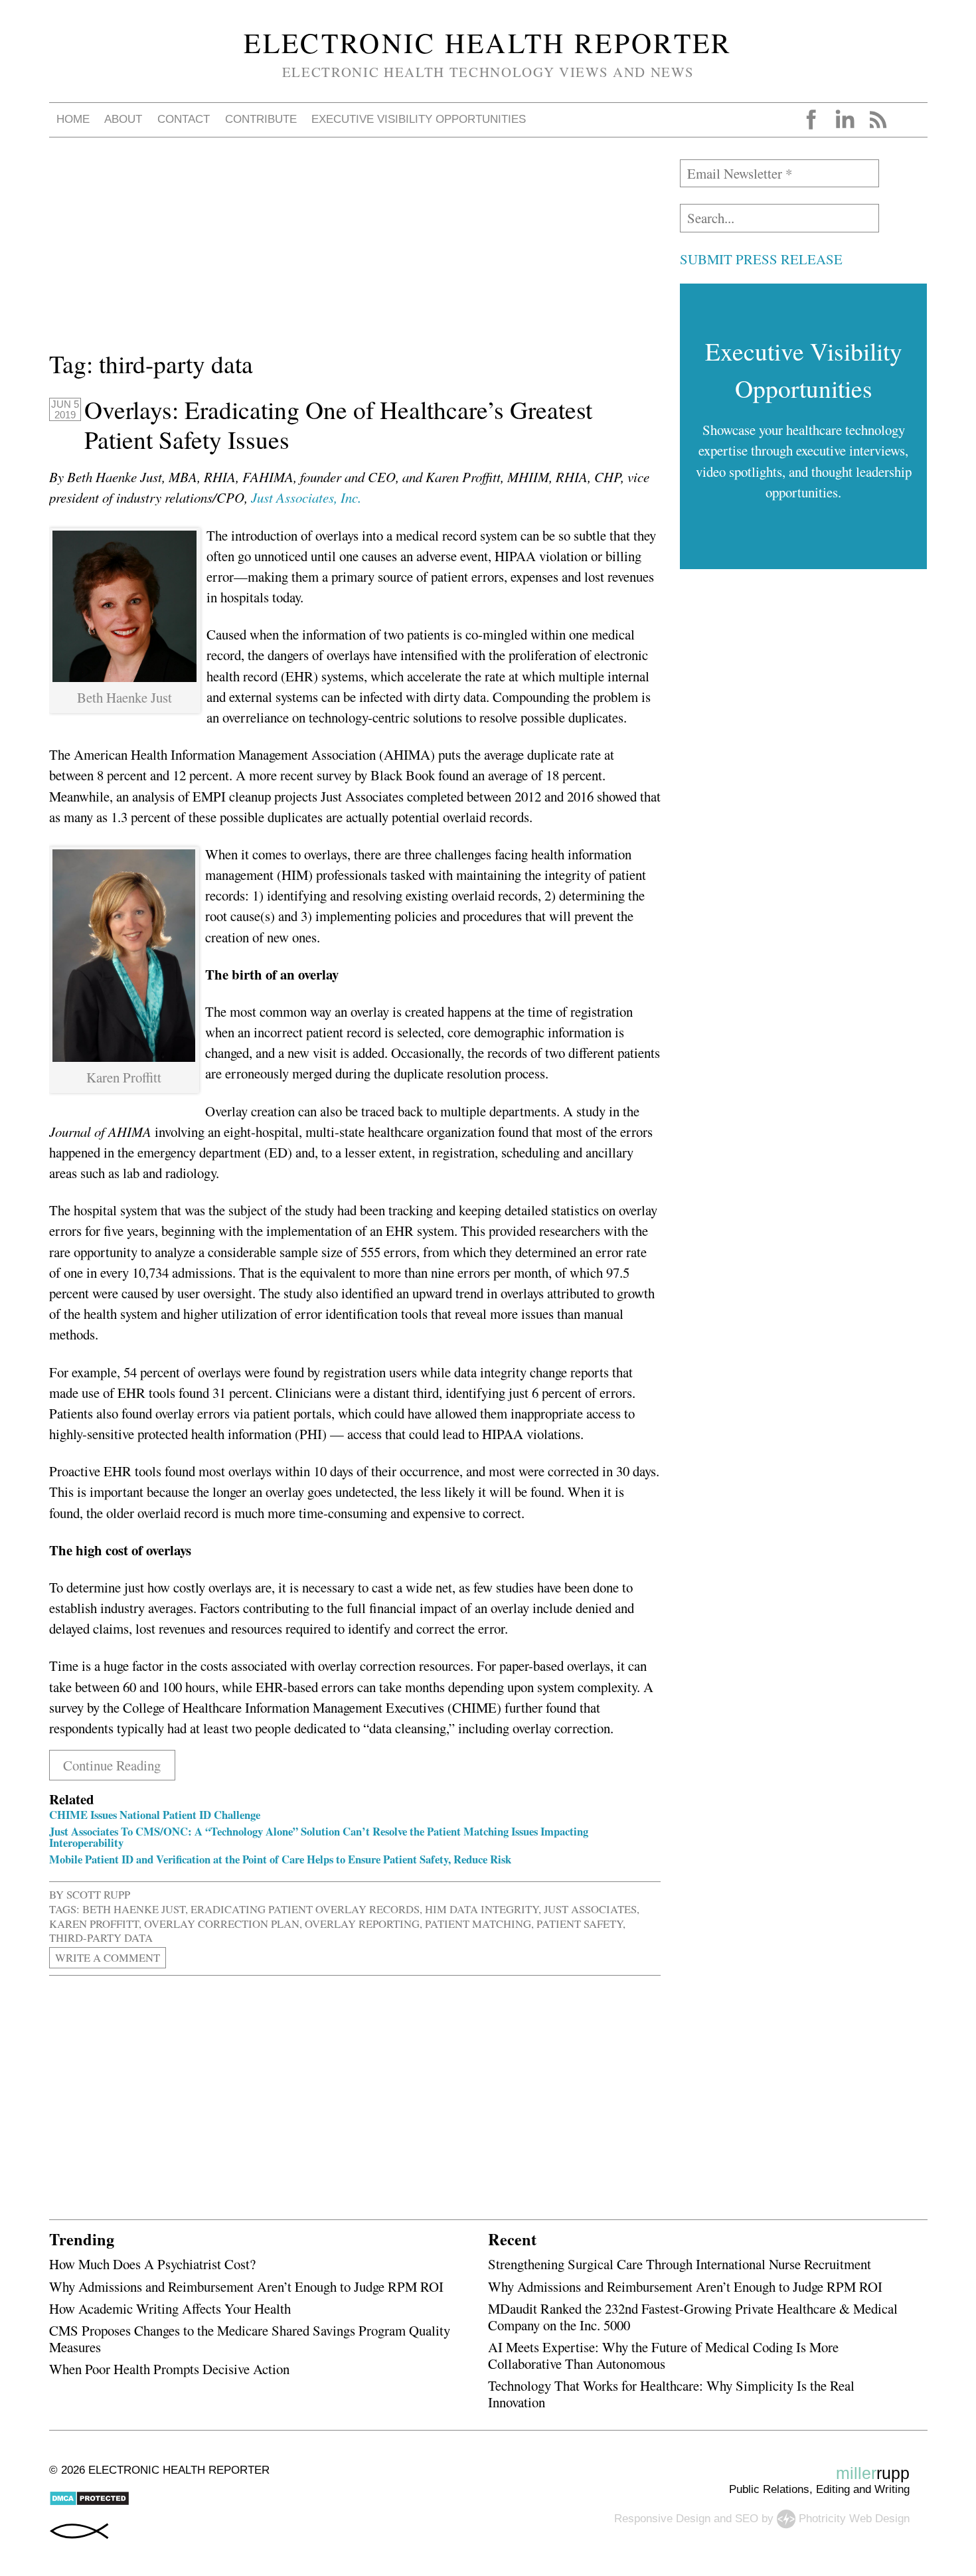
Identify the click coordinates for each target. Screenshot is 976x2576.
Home (73, 119)
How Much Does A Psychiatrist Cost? (152, 2264)
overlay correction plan (222, 1924)
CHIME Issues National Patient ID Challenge (155, 1815)
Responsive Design (662, 2519)
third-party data (101, 1937)
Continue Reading (112, 1765)
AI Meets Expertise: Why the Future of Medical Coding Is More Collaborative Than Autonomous (663, 2355)
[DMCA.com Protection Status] (89, 2503)
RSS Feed (878, 120)
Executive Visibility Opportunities (419, 119)
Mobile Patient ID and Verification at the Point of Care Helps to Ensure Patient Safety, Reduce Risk (280, 1859)
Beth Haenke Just (134, 1909)
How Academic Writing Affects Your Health (170, 2308)
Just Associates (590, 1909)
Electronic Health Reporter (488, 43)
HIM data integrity (482, 1909)
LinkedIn (845, 120)
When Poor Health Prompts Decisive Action (169, 2369)
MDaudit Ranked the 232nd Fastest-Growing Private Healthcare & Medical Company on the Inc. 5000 (693, 2317)
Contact (184, 119)
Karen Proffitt (94, 1924)
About (123, 119)
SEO (747, 2519)
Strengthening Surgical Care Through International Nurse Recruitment (680, 2264)
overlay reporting (362, 1924)
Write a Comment (108, 1957)
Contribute (261, 119)
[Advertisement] (355, 252)
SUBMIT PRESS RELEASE (761, 259)
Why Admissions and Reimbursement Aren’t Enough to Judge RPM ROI (246, 2286)
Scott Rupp (98, 1894)
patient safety (580, 1924)
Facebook (811, 120)
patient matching (478, 1924)
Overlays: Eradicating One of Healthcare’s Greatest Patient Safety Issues (338, 425)
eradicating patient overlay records (305, 1909)
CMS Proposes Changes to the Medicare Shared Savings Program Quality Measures (250, 2339)
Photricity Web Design (854, 2519)
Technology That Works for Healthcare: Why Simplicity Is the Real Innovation (671, 2394)
